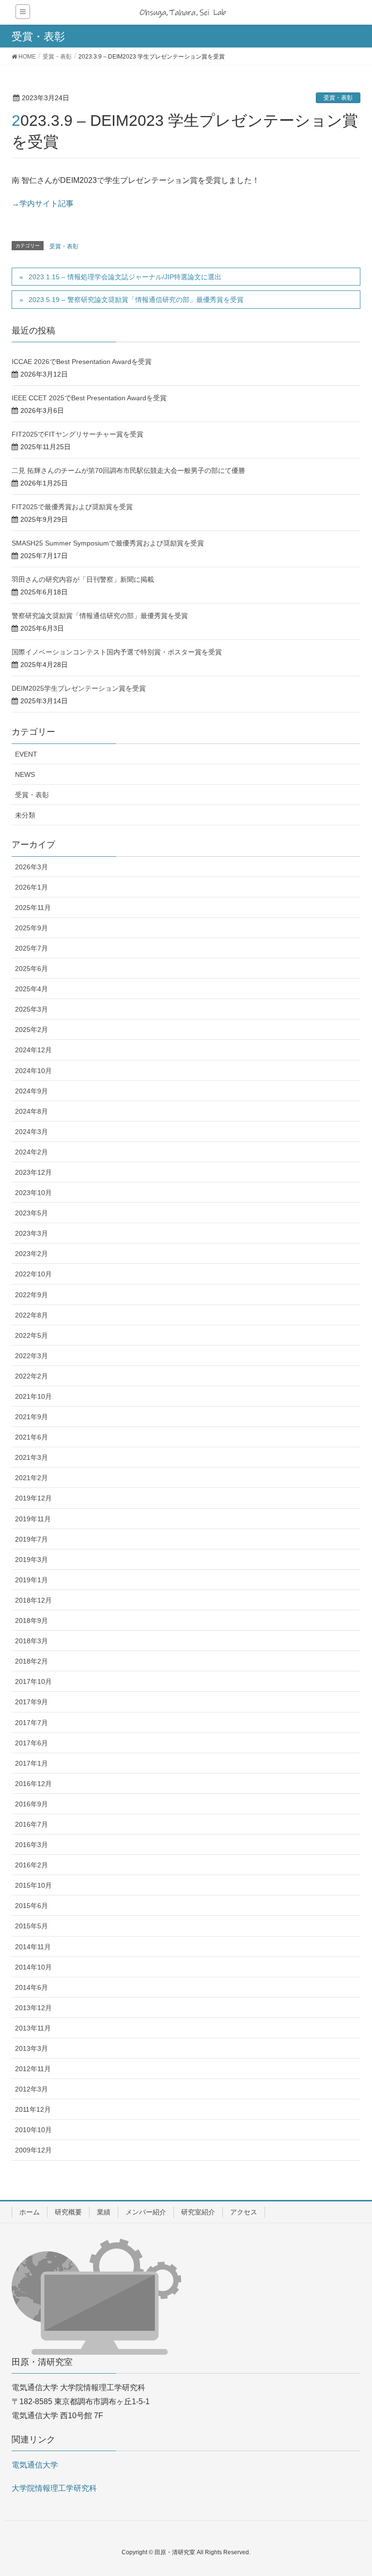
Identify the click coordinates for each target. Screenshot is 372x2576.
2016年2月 (31, 1865)
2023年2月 (31, 1254)
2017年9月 (31, 1702)
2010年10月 (33, 2130)
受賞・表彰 (338, 98)
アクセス (244, 2212)
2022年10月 (33, 1274)
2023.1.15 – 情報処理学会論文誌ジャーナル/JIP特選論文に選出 (125, 277)
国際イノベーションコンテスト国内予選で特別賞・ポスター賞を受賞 (117, 652)
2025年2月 (31, 1030)
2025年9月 (31, 928)
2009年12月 (33, 2150)
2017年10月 (33, 1682)
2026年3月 (31, 867)
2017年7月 (31, 1723)
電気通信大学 (35, 2465)
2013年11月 (33, 2028)
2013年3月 (31, 2048)
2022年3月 (31, 1356)
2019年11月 (33, 1519)
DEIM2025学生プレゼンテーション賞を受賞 (79, 688)
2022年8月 (31, 1315)
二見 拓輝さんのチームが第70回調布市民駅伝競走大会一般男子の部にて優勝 (128, 470)
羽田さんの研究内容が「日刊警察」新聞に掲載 (83, 579)
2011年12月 (33, 2109)
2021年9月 (31, 1417)
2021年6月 (31, 1437)
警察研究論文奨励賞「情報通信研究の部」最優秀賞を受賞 (100, 616)
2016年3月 (31, 1845)
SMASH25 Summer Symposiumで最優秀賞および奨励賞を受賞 (108, 543)
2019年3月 (31, 1560)
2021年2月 (31, 1478)
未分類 (25, 815)
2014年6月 (31, 1987)
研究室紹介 (198, 2212)
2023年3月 (31, 1233)
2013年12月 (33, 2008)
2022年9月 (31, 1295)
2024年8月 (31, 1111)
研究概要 (68, 2212)
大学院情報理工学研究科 (54, 2488)
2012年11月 (33, 2069)
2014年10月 (33, 1967)
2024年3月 (31, 1132)
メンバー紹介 (146, 2212)
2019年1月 (31, 1580)
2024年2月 (31, 1152)
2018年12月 (33, 1600)
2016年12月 (33, 1784)
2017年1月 (31, 1763)
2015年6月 (31, 1906)
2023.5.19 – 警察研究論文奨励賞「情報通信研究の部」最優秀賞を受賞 (136, 300)
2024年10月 (33, 1071)
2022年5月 (31, 1335)
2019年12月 (33, 1498)
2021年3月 (31, 1457)
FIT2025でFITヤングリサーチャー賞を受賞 (77, 434)
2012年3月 (31, 2089)
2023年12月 (33, 1172)
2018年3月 (31, 1641)
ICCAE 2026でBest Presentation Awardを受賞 (82, 362)
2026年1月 (31, 887)
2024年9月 (31, 1091)
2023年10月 (33, 1193)
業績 (104, 2212)
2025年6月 (31, 969)
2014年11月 (33, 1947)
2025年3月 (31, 1009)
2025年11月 (33, 908)
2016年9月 (31, 1804)
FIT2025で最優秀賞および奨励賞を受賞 (72, 507)
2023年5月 (31, 1213)
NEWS (25, 774)
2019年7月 (31, 1539)
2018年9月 (31, 1621)
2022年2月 (31, 1376)
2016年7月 (31, 1824)
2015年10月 (33, 1885)
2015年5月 (31, 1926)
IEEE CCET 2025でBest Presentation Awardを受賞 (89, 398)
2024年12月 (33, 1050)
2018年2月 (31, 1661)
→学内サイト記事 (43, 204)
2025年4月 (31, 989)
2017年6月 (31, 1743)
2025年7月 (31, 948)
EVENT (26, 754)
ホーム (30, 2212)
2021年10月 (33, 1396)
